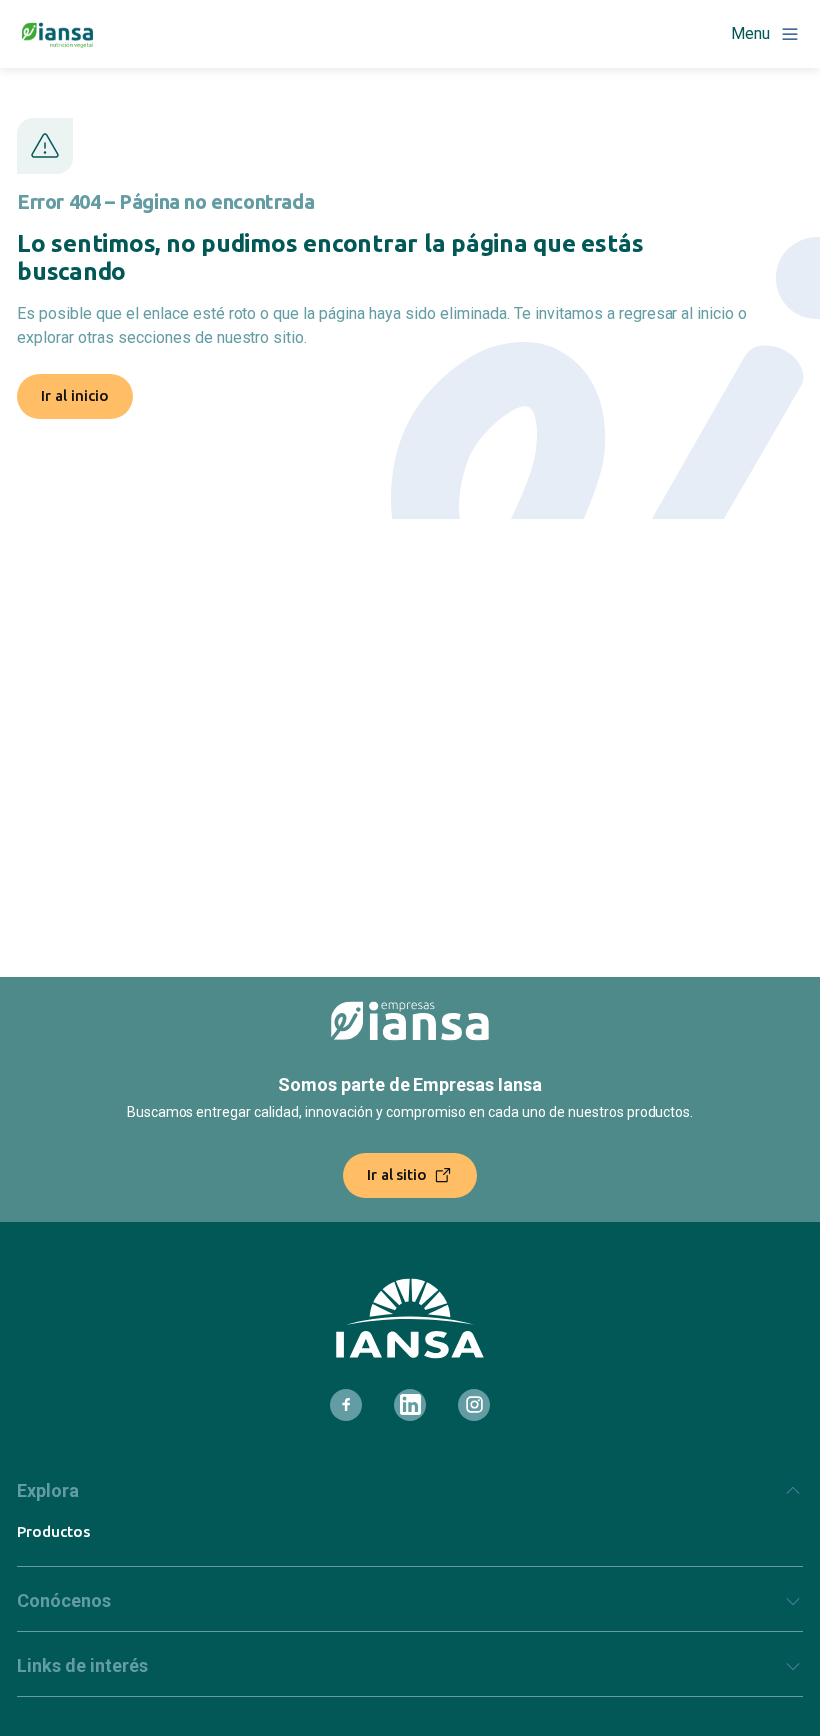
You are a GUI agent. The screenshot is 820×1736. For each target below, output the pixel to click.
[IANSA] (410, 1318)
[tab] (410, 1499)
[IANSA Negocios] (58, 34)
